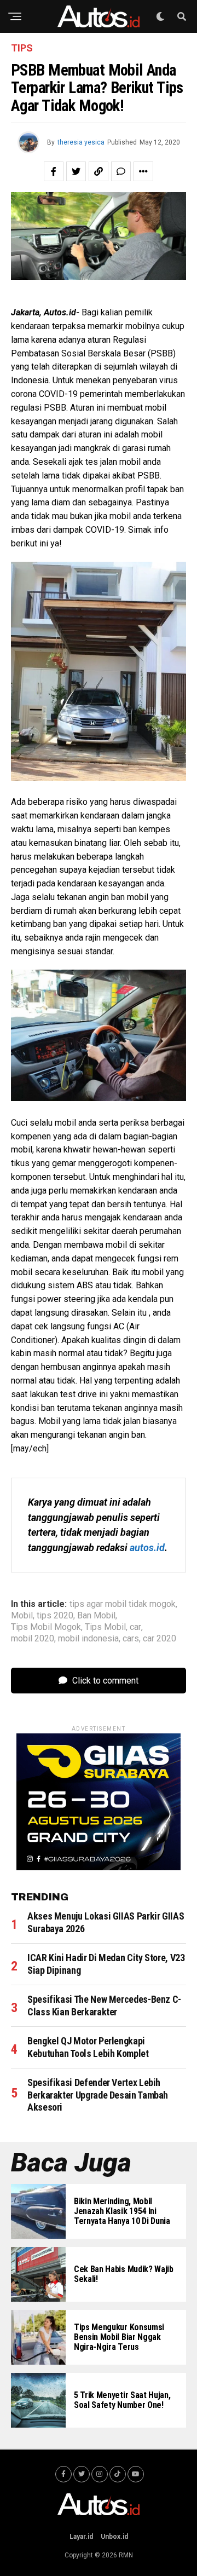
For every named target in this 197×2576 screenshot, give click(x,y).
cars (131, 1639)
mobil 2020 (33, 1639)
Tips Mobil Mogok (46, 1627)
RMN (126, 2555)
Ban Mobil (96, 1616)
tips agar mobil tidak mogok (123, 1604)
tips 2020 (55, 1616)
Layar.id (81, 2537)
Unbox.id (114, 2537)
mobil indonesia (88, 1639)
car (135, 1627)
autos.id (147, 1548)
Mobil (22, 1616)
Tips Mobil (105, 1627)
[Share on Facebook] (54, 171)
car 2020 (160, 1639)
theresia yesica (81, 142)
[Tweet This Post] (76, 171)
